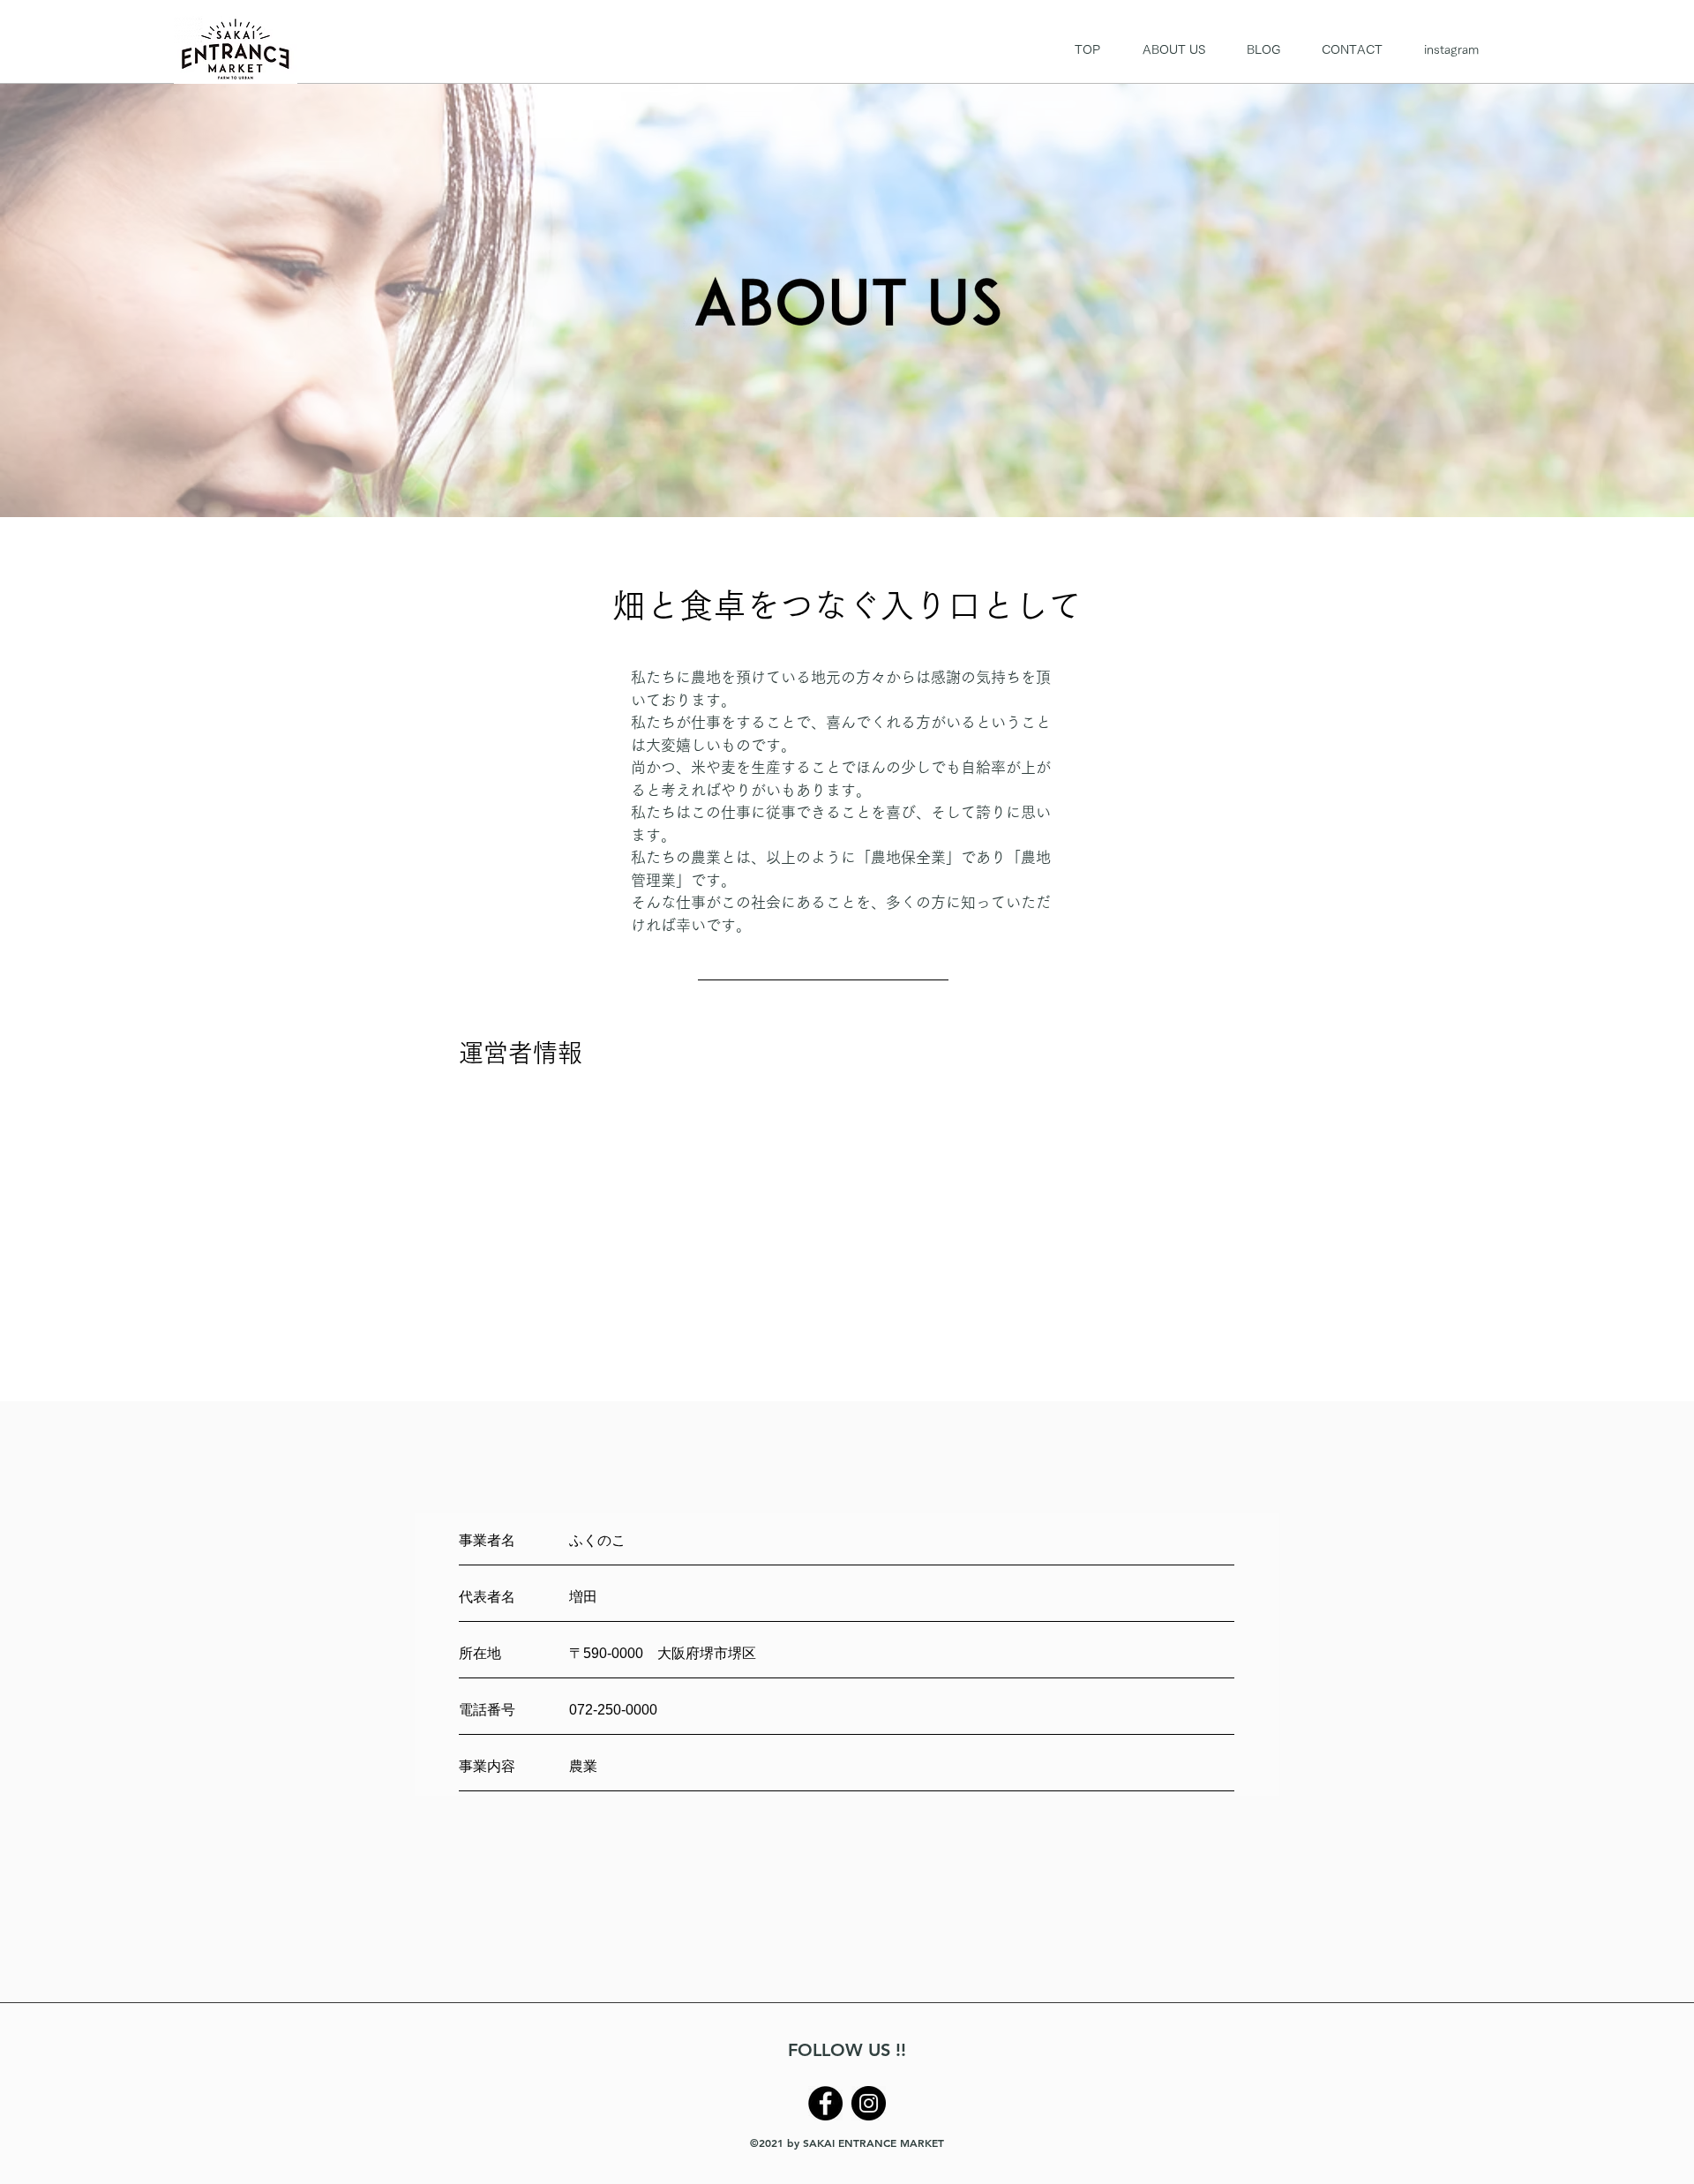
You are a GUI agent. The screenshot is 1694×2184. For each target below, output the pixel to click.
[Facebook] (825, 2103)
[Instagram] (869, 2103)
